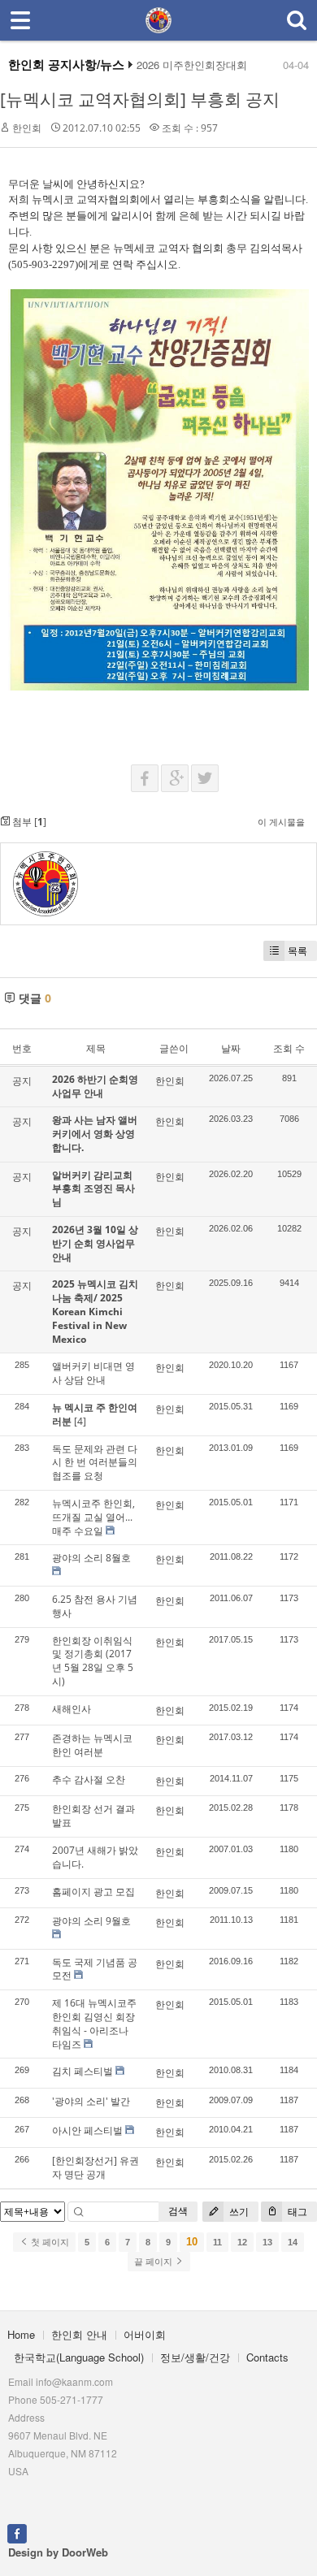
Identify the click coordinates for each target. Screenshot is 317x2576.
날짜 (231, 1048)
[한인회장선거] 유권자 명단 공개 (96, 2167)
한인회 (27, 128)
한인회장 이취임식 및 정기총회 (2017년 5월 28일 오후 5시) (93, 1661)
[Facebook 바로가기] (17, 2532)
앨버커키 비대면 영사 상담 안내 (93, 1373)
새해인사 (72, 1709)
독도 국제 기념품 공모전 (95, 1969)
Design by (58, 2552)
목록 (297, 951)
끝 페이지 (154, 2262)
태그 (296, 2212)
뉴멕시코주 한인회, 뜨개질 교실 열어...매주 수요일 (93, 1517)
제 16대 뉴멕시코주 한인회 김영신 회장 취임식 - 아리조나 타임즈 (94, 2023)
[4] (80, 1421)
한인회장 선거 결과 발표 (93, 1816)
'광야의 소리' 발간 (91, 2101)
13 (267, 2242)
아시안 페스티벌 (87, 2130)
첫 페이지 (49, 2242)
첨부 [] (28, 822)
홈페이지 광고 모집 (93, 1892)
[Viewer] (9, 712)
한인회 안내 (79, 2334)
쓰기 (238, 2212)
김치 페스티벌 (83, 2071)
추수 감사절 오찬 (89, 1779)
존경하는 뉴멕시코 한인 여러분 (92, 1745)
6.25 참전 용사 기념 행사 (95, 1606)
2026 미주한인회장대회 (192, 65)
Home (21, 2334)
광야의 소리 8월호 (91, 1558)
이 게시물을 (281, 822)
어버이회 (145, 2334)
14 (293, 2242)
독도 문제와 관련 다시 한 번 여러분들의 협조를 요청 (95, 1463)
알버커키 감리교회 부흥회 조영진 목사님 (93, 1189)
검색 (178, 2211)
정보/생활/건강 (195, 2357)
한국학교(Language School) (79, 2357)
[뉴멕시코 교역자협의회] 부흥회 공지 (140, 99)
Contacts (267, 2357)
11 (217, 2242)
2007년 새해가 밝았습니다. (95, 1857)
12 (242, 2242)
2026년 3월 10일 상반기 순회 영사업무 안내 (95, 1243)
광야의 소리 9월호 (91, 1921)
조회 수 (289, 1048)
